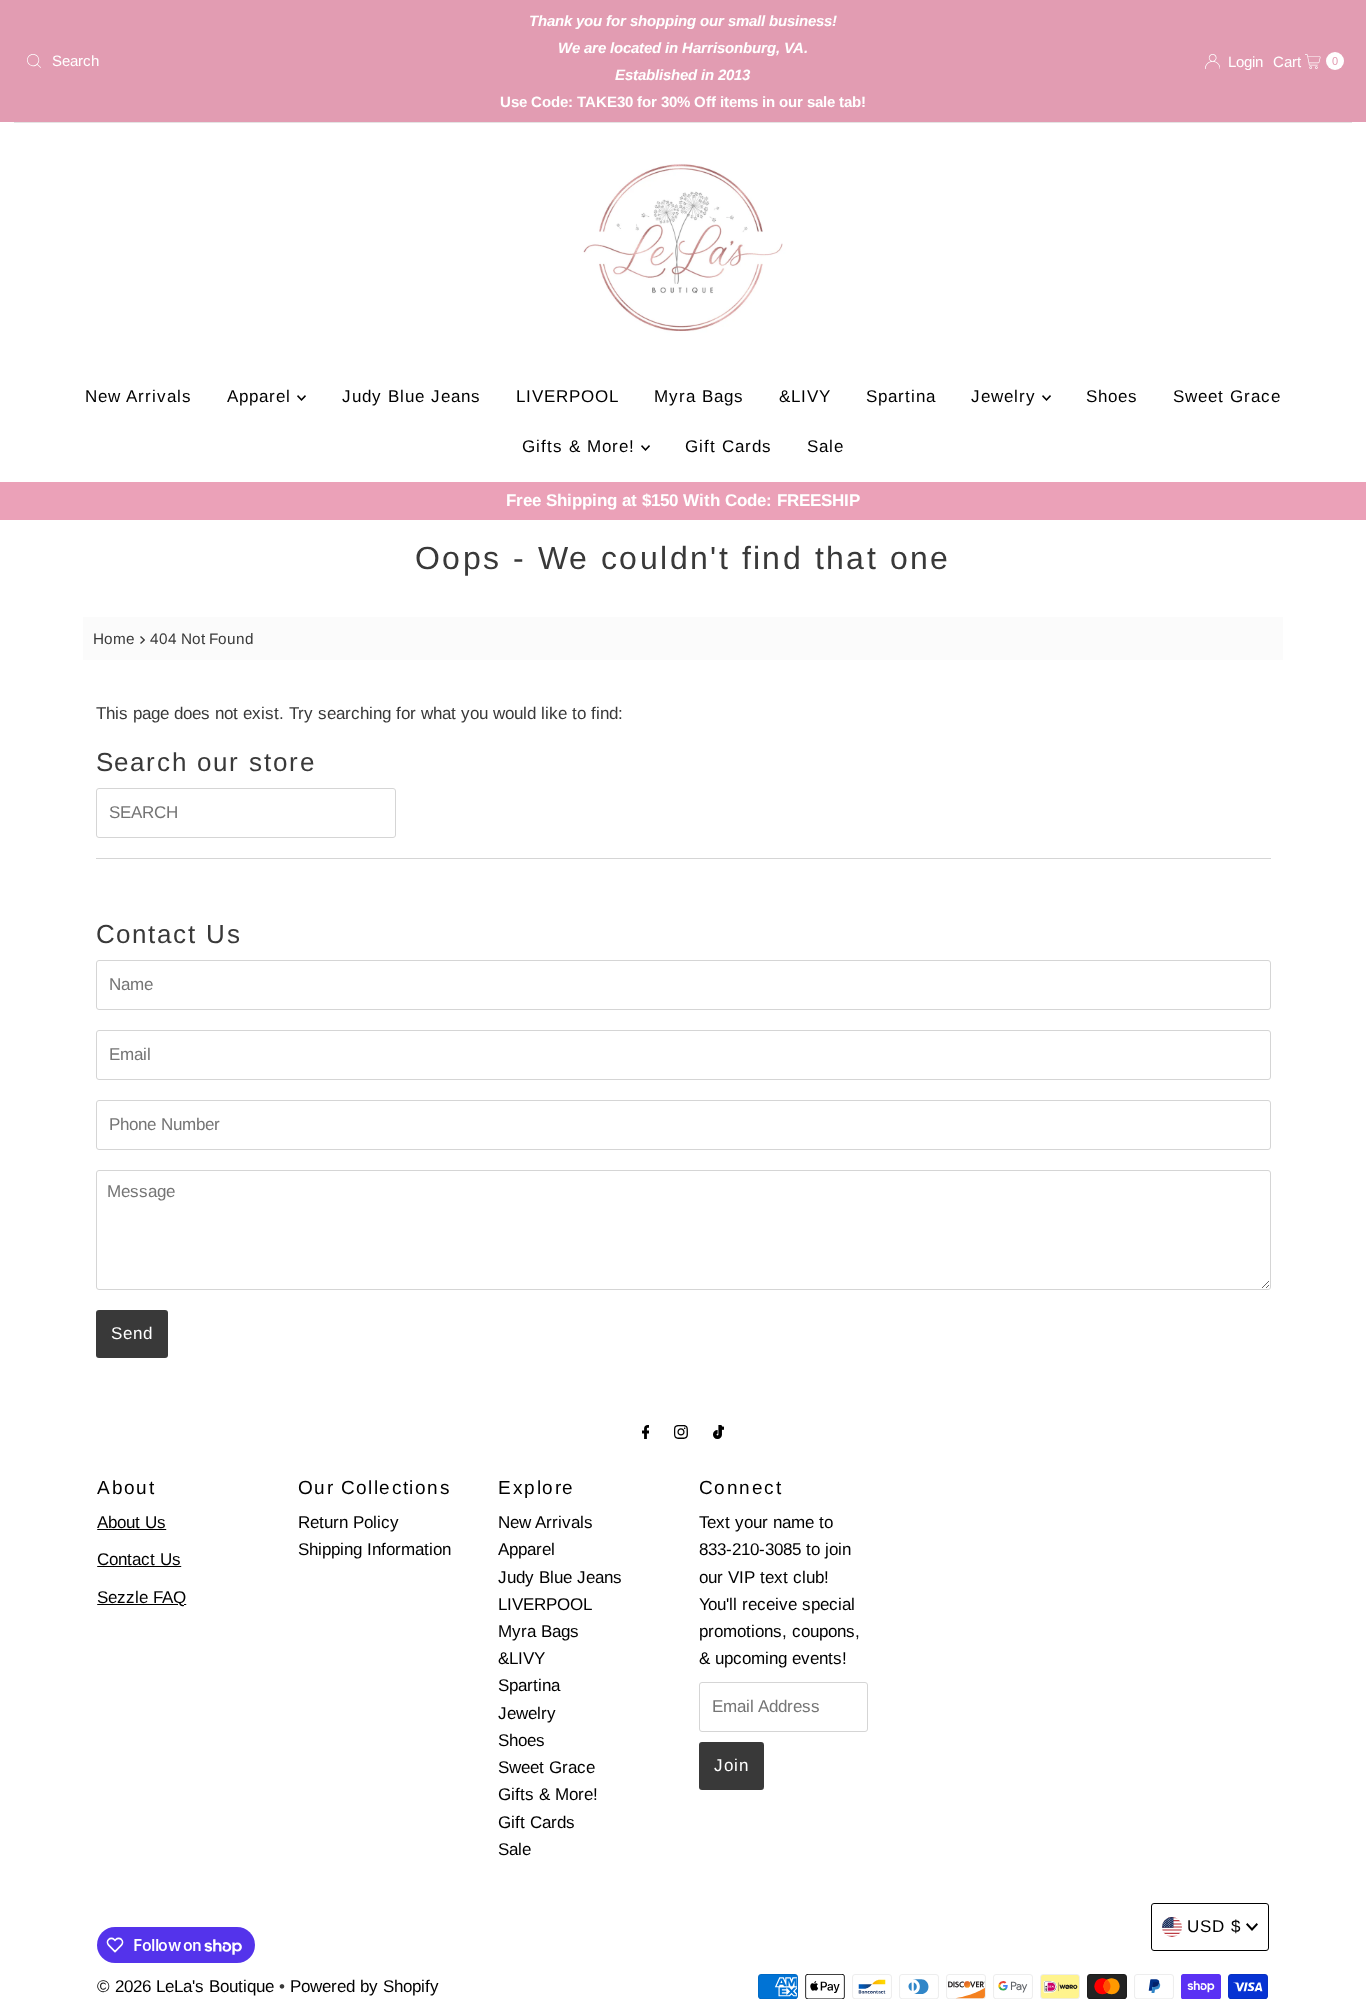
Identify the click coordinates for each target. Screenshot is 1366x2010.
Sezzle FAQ (141, 1597)
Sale (825, 446)
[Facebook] (646, 1431)
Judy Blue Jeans (411, 396)
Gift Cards (728, 446)
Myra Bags (699, 396)
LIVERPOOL (567, 396)
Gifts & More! (581, 446)
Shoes (1112, 396)
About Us (131, 1522)
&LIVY (805, 396)
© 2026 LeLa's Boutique (185, 1986)
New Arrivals (138, 396)
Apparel (262, 396)
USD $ (1214, 1926)
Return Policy (348, 1522)
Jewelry (1006, 396)
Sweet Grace (1227, 396)
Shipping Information (374, 1549)
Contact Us (139, 1559)
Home (114, 638)
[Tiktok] (718, 1431)
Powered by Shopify (364, 1986)
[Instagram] (681, 1431)
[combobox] (233, 61)
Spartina (901, 396)
